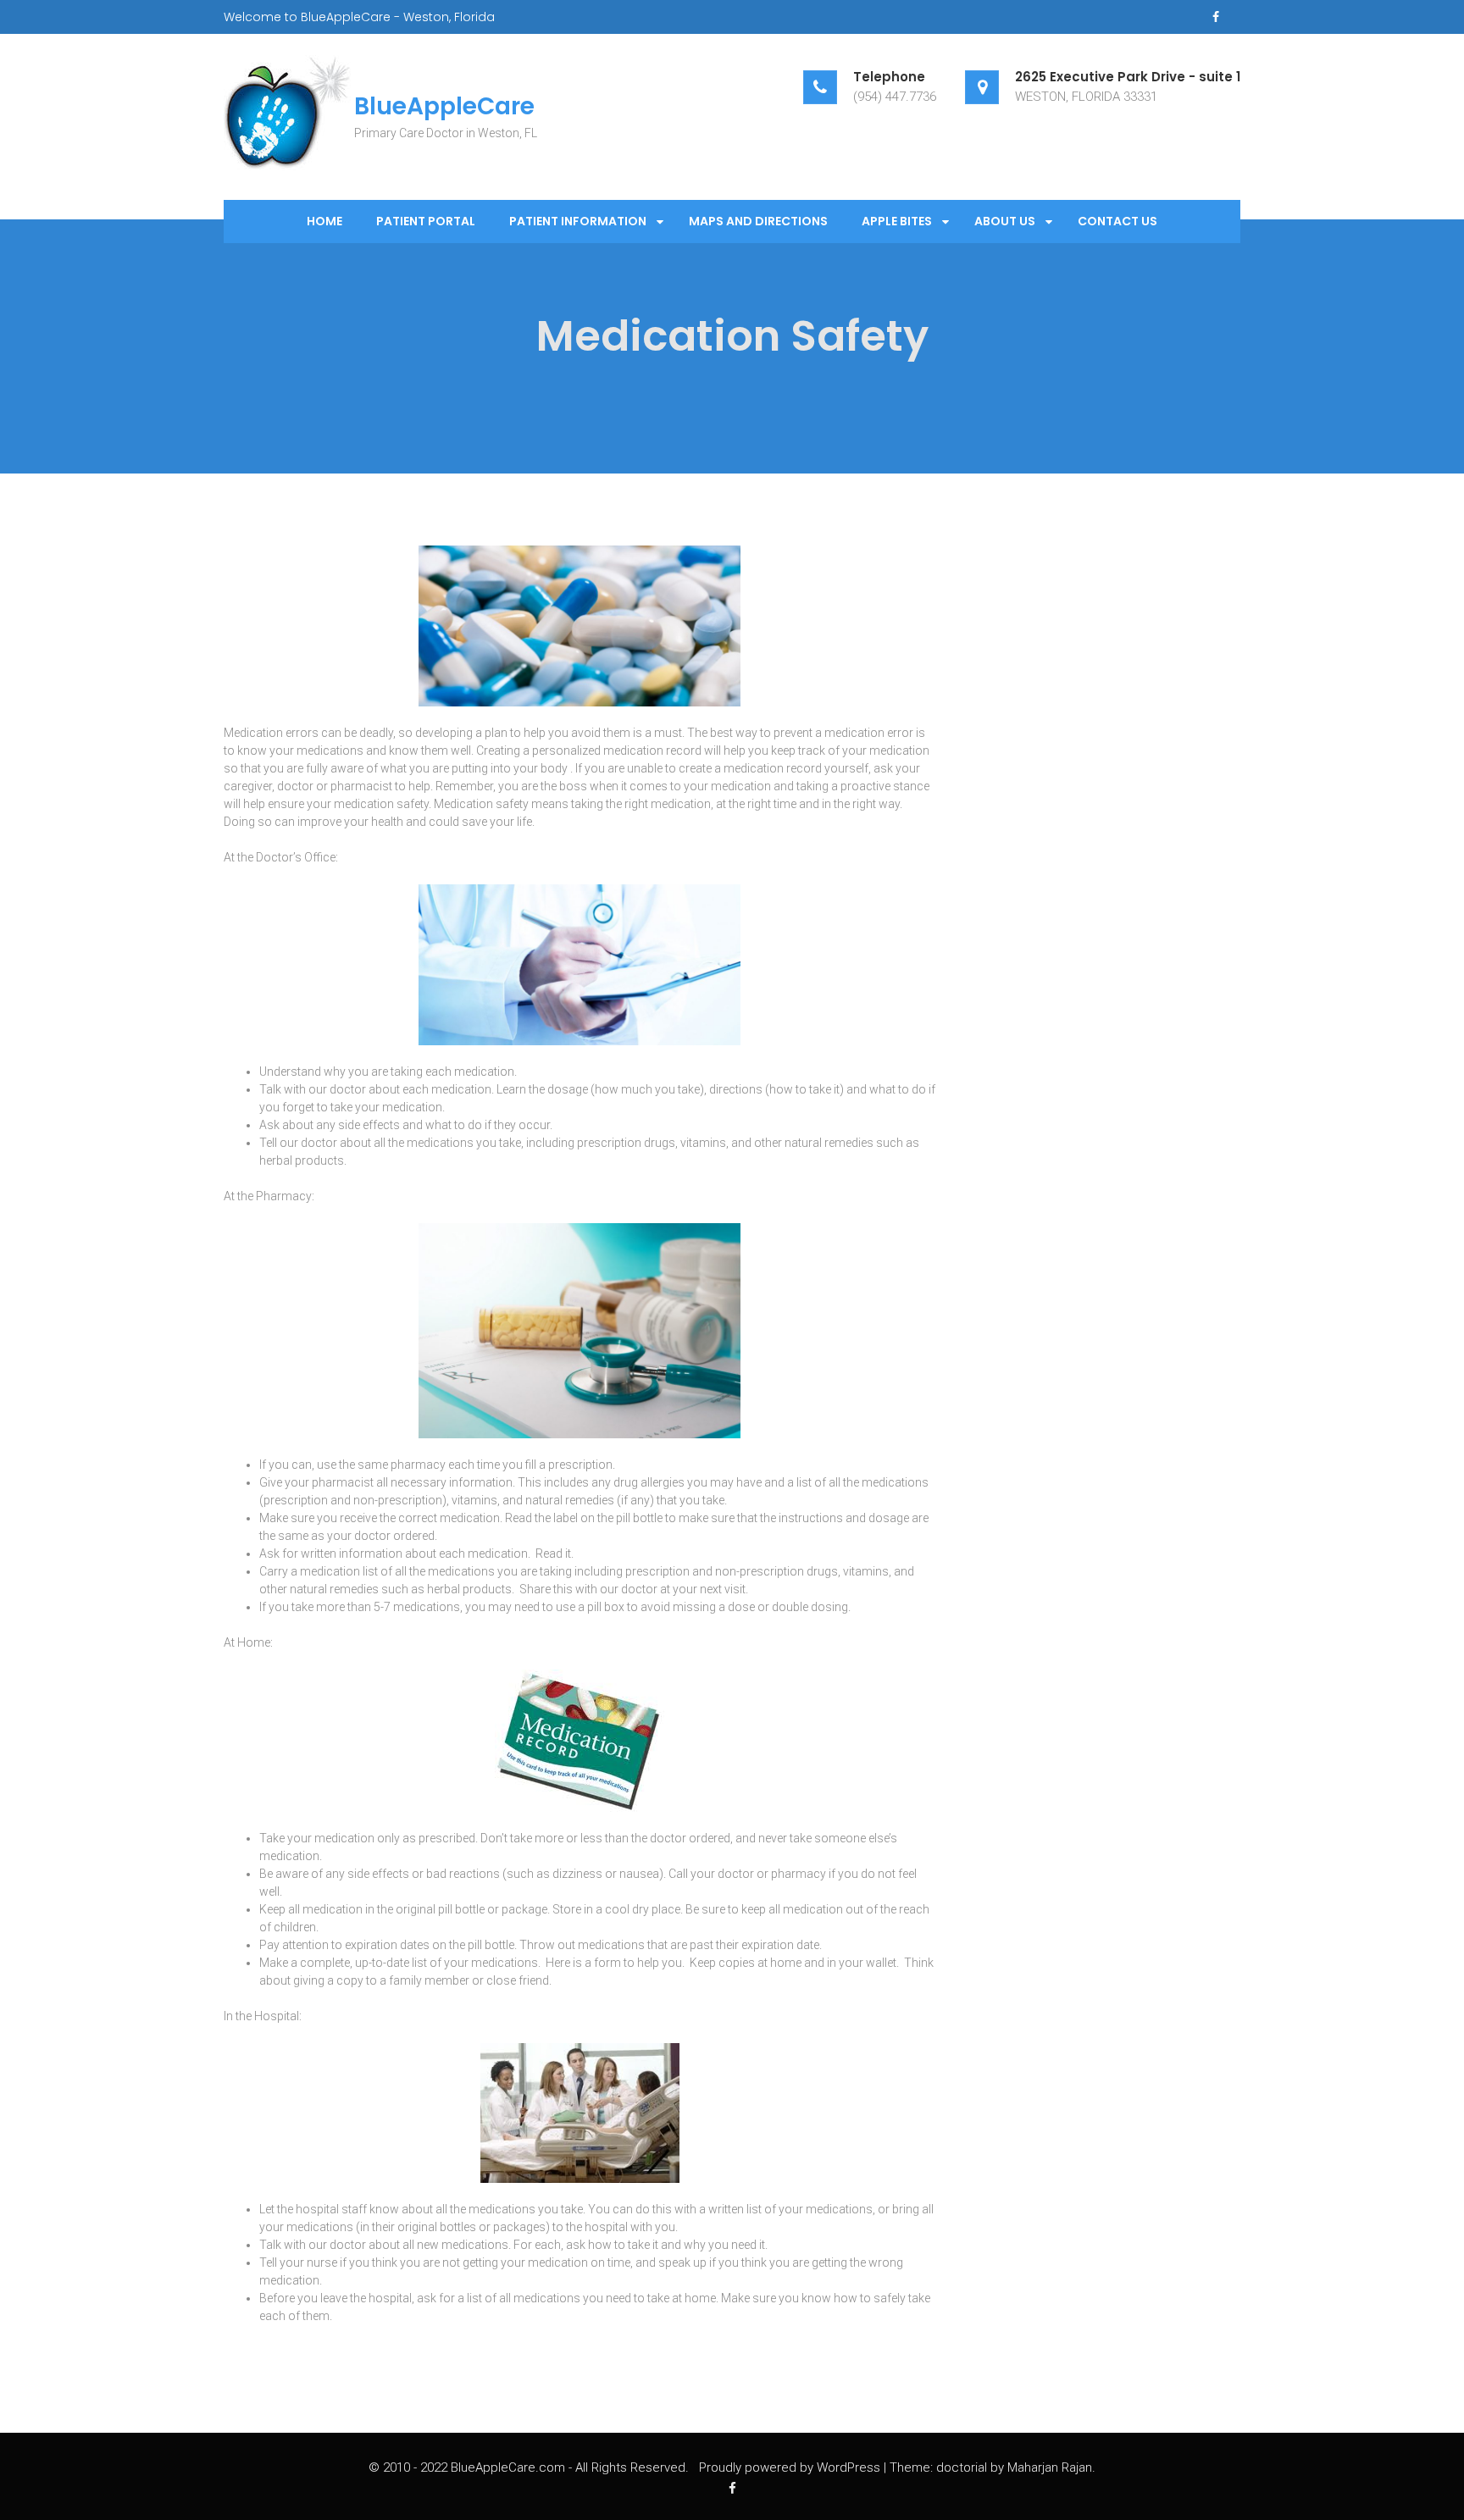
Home (324, 221)
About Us (1005, 221)
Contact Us (1117, 221)
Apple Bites (897, 221)
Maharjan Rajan (1050, 2467)
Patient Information (578, 221)
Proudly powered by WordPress (790, 2467)
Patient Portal (426, 221)
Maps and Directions (758, 221)
